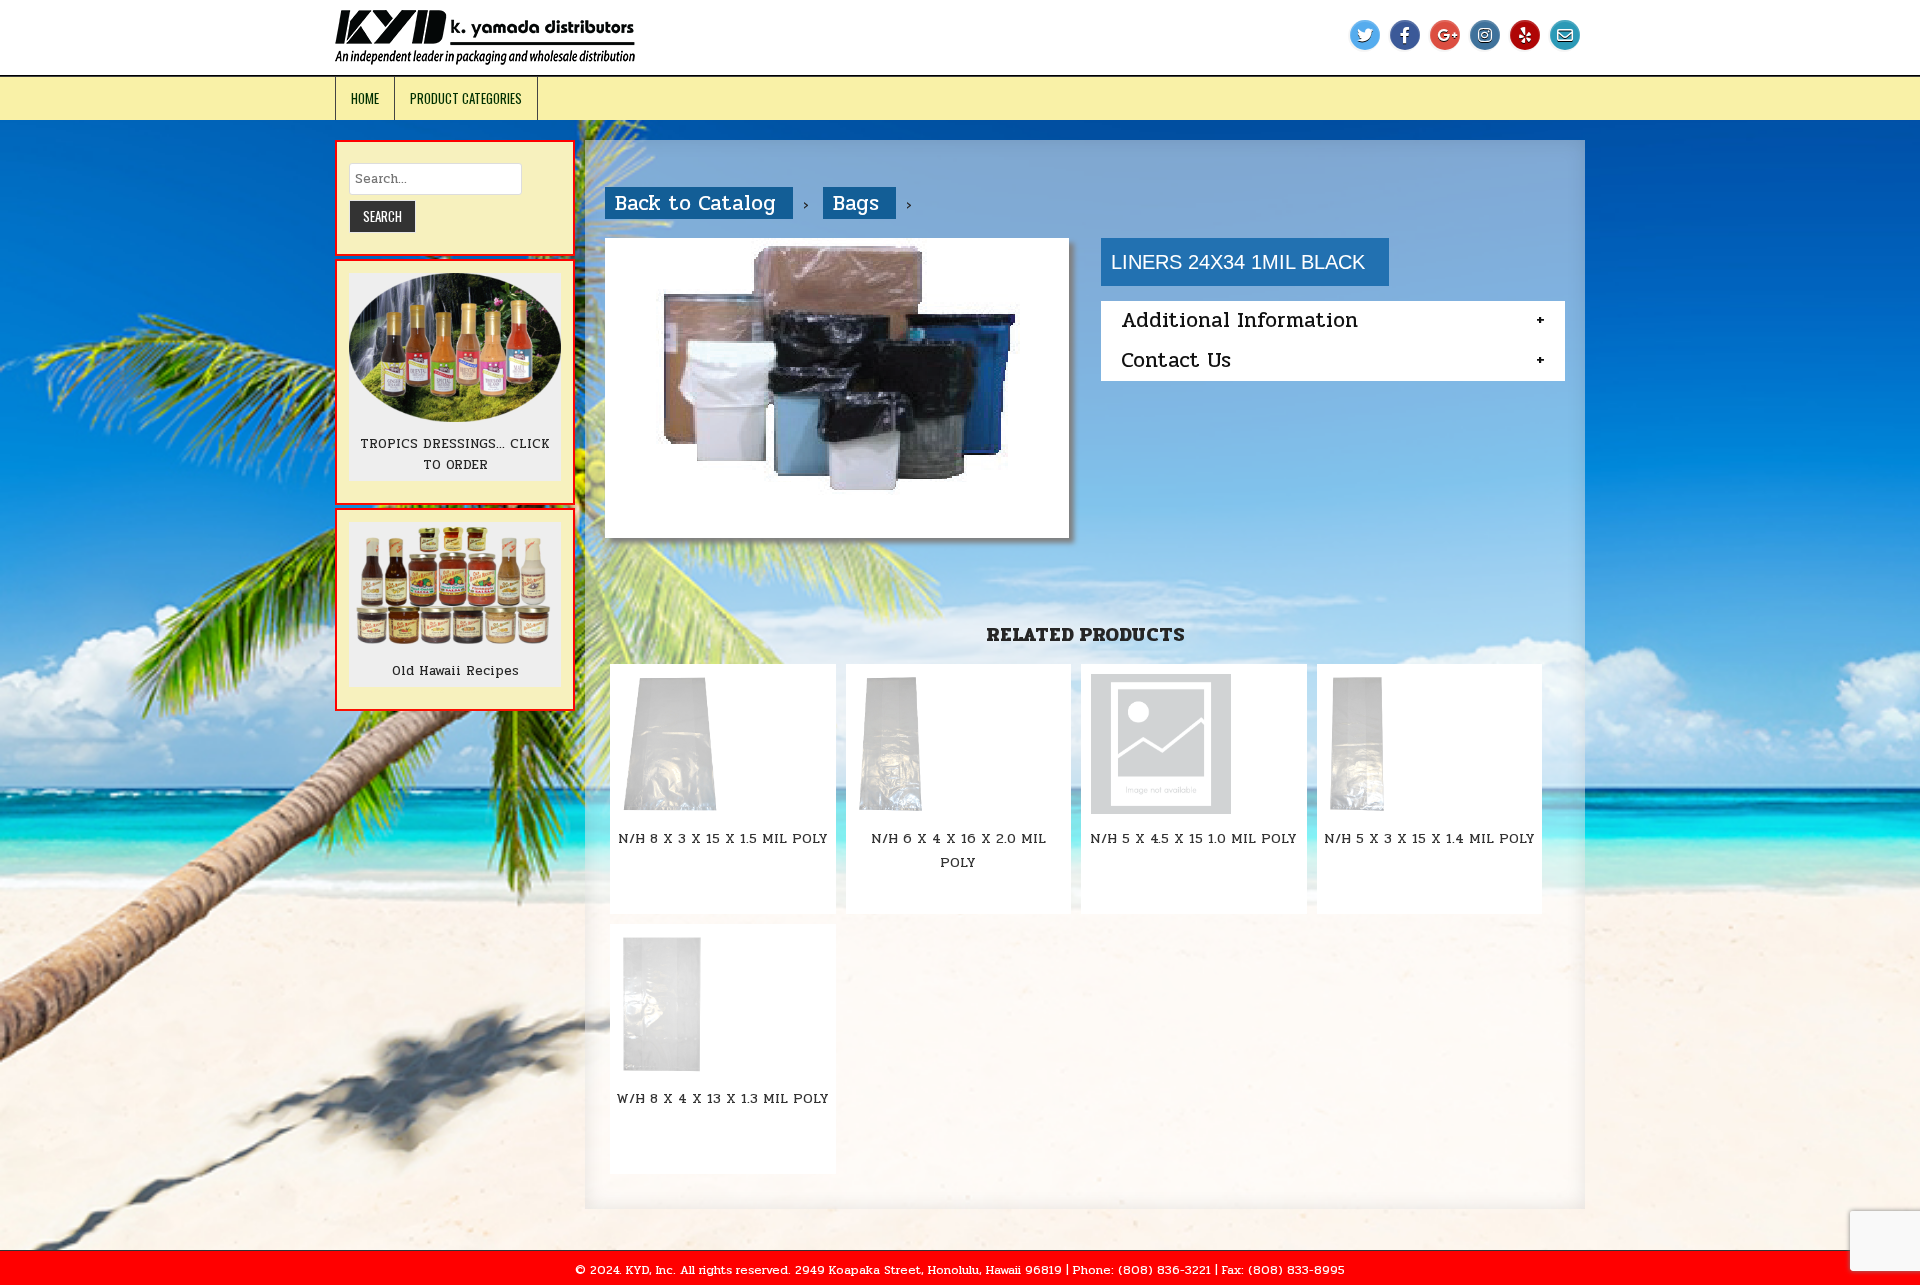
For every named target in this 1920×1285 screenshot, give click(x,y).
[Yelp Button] (1525, 35)
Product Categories (466, 98)
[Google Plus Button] (1445, 35)
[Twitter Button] (1365, 35)
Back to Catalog (699, 203)
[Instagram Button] (1485, 35)
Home (365, 98)
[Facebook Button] (1405, 35)
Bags (859, 203)
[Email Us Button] (1565, 35)
